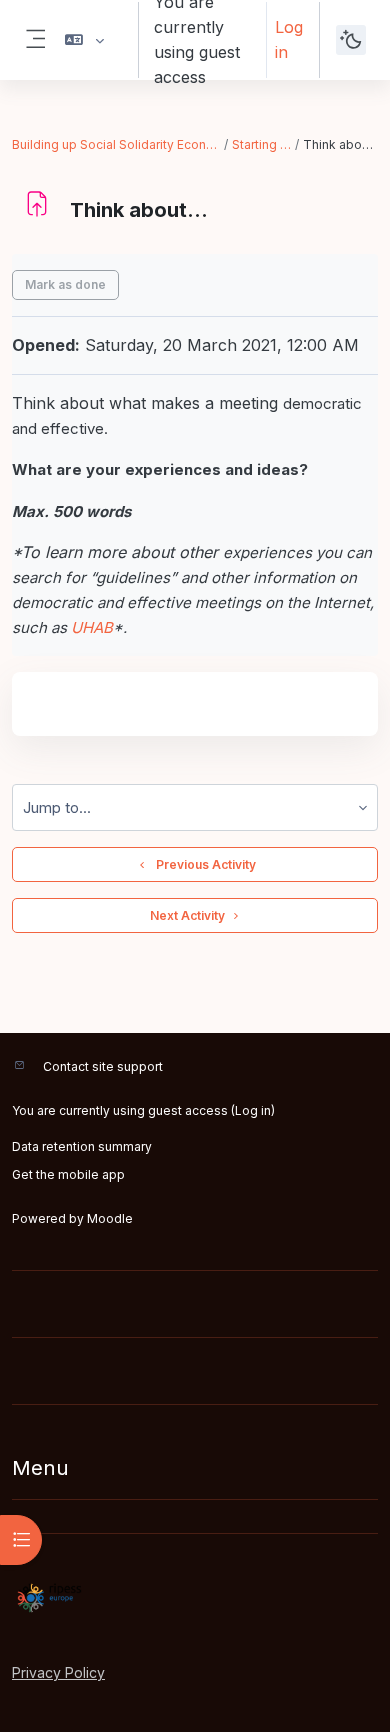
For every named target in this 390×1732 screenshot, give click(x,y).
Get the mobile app (68, 1174)
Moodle (110, 1218)
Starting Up (262, 144)
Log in (289, 39)
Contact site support (103, 1066)
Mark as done (65, 284)
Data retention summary (82, 1146)
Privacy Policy (58, 1672)
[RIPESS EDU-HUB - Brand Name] (195, 1598)
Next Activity (187, 915)
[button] (84, 40)
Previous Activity (203, 864)
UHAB (92, 627)
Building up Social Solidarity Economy (117, 144)
